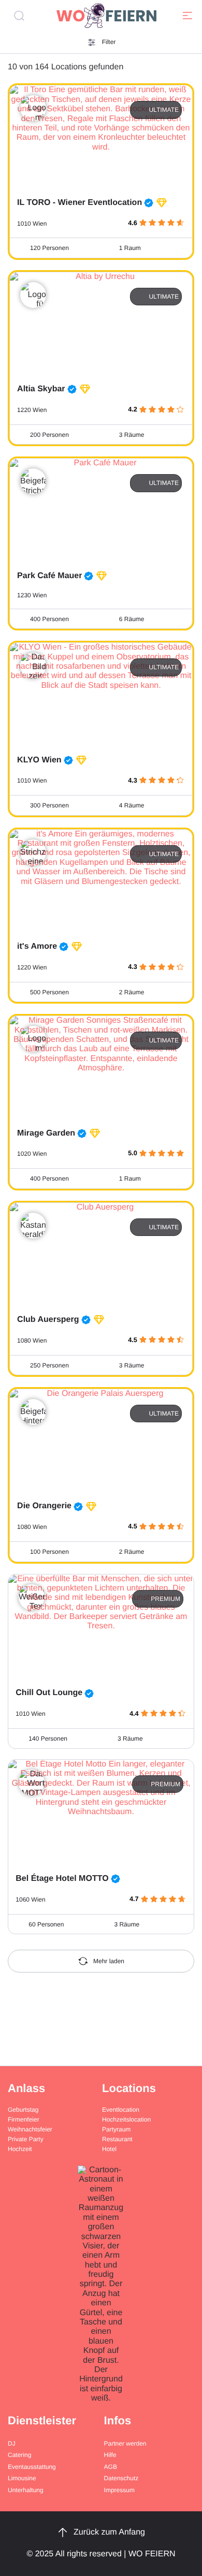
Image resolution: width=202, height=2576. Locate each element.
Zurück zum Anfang (109, 2532)
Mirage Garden (46, 1133)
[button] (187, 16)
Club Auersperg (48, 1320)
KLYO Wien (39, 760)
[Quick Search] (23, 16)
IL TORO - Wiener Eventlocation (80, 203)
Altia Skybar (41, 389)
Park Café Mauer (49, 576)
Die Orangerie (44, 1506)
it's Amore (37, 946)
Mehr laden (109, 1961)
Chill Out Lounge (49, 1693)
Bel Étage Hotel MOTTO (62, 1879)
